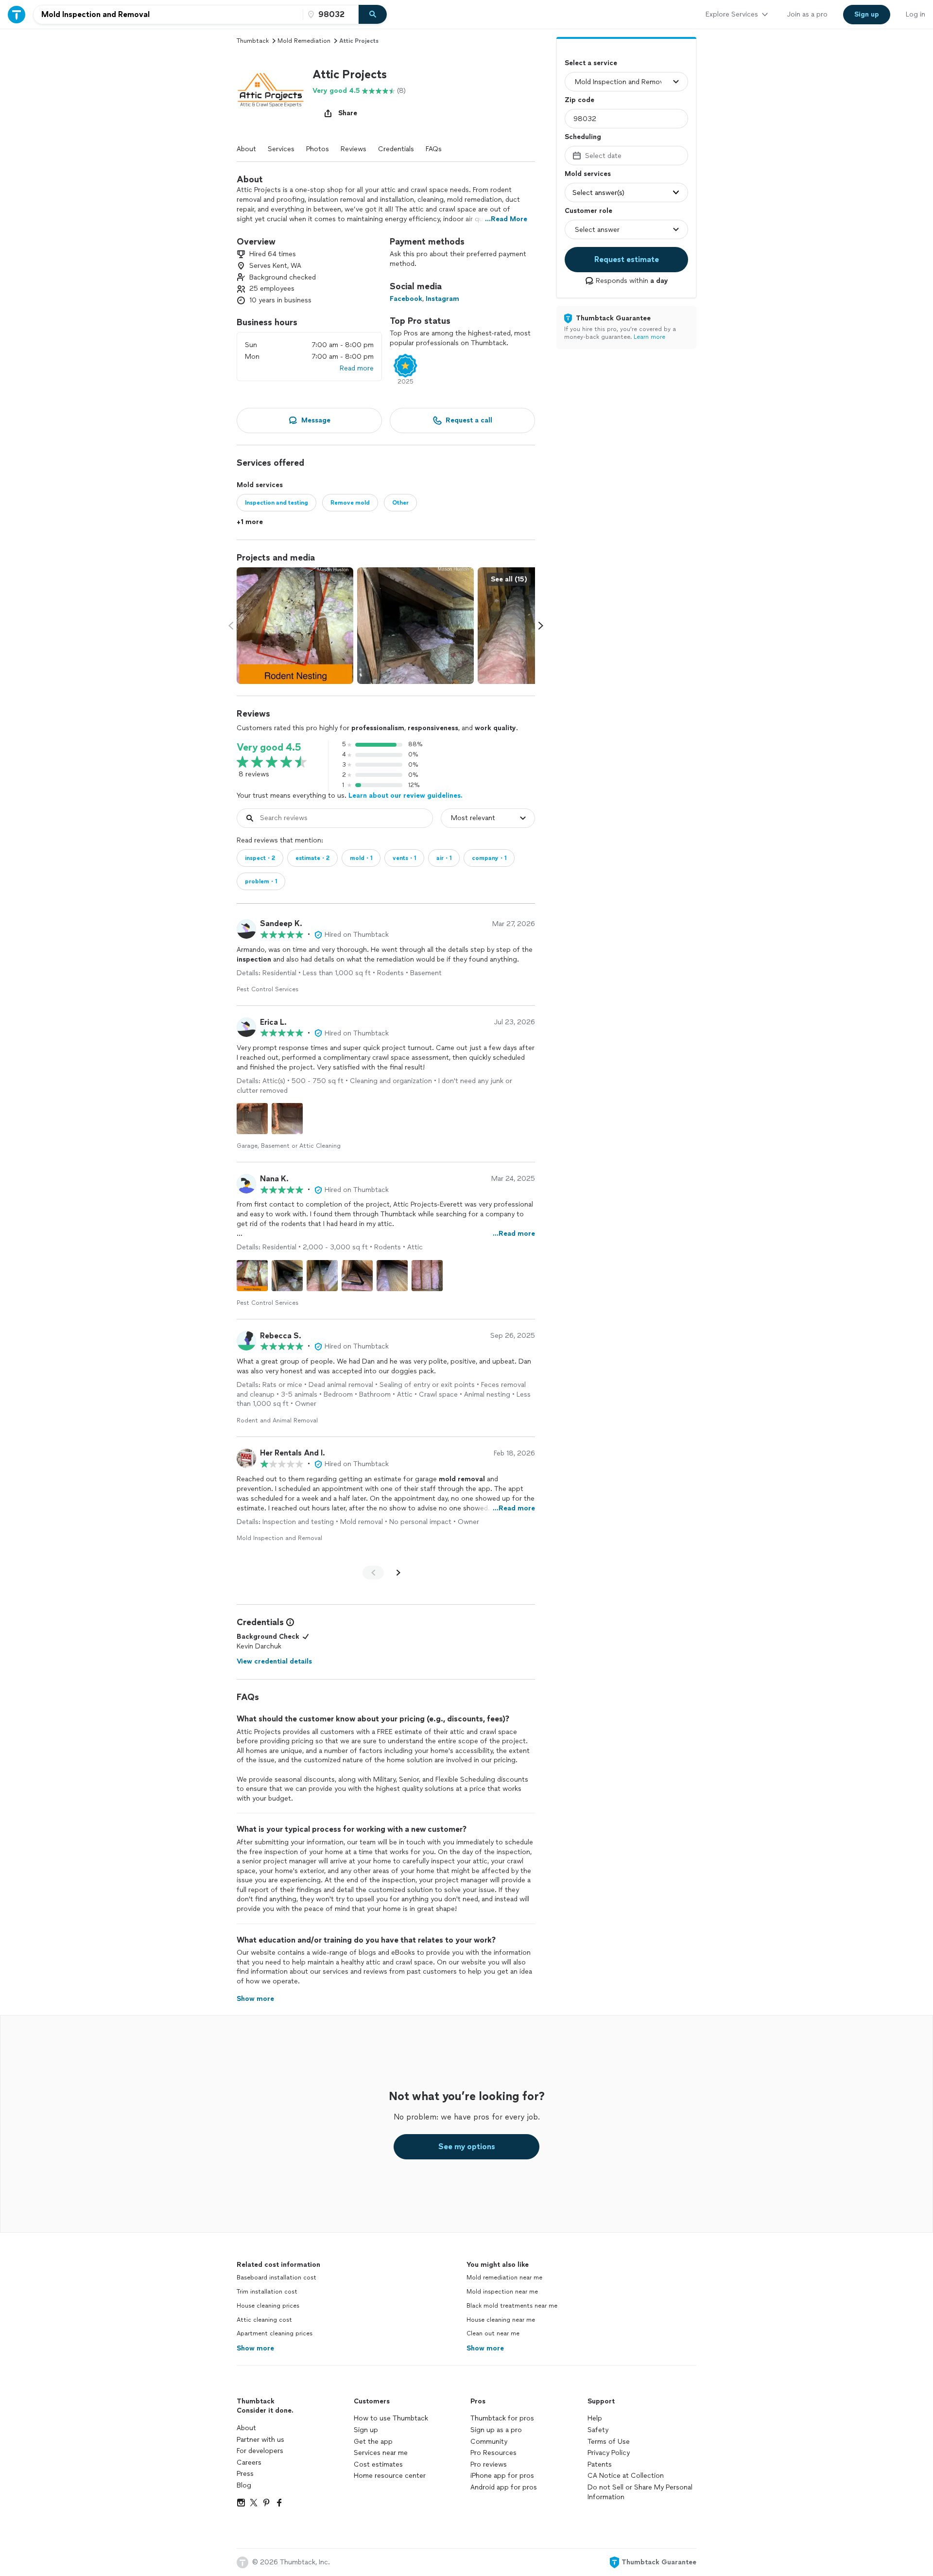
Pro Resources (493, 2453)
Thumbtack (253, 41)
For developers (260, 2451)
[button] (271, 95)
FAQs (434, 149)
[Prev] (373, 1573)
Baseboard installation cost (276, 2278)
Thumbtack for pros (502, 2418)
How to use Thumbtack (391, 2418)
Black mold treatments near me (512, 2306)
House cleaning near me (501, 2320)
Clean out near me (493, 2333)
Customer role (588, 211)
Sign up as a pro (496, 2430)
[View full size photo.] (295, 626)
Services (281, 149)
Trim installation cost (267, 2292)
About (246, 149)
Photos (318, 149)
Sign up (366, 2430)
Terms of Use (609, 2442)
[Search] (373, 15)
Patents (600, 2464)
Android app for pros (504, 2487)
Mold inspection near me (502, 2292)
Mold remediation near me (504, 2278)
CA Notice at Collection (626, 2476)
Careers (249, 2462)
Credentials (396, 149)
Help (595, 2418)
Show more (255, 2348)
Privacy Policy (609, 2453)
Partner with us (260, 2440)
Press (245, 2474)
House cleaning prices (268, 2306)
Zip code (579, 100)
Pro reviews (489, 2464)
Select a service (591, 63)
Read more (357, 368)
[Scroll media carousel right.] (541, 626)
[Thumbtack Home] (17, 14)
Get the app (373, 2442)
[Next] (398, 1573)
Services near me (381, 2453)
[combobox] (168, 15)
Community (489, 2442)
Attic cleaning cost (264, 2320)
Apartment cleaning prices (275, 2333)
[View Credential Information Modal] (289, 1622)
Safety (598, 2430)
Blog (244, 2485)
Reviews (354, 149)
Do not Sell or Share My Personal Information (640, 2492)
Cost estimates (378, 2464)
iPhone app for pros (502, 2476)
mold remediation (304, 41)
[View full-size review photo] (252, 1119)
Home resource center (390, 2476)
